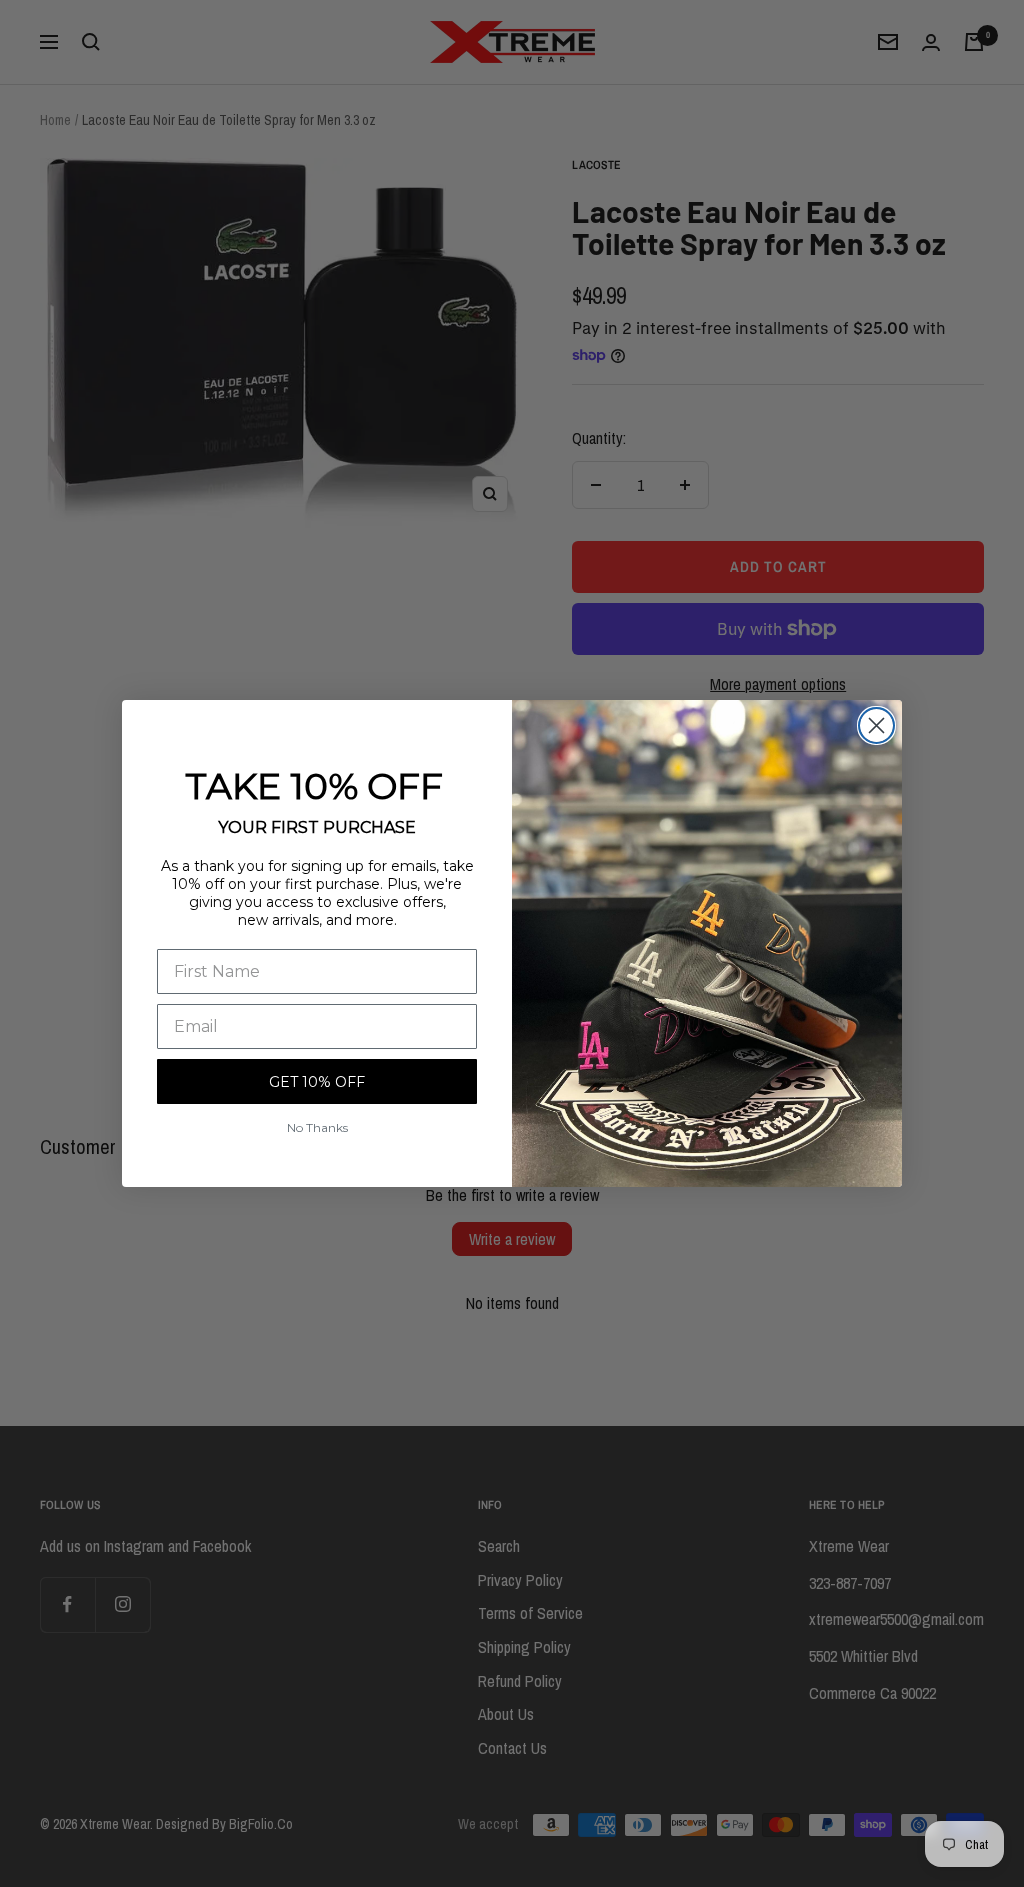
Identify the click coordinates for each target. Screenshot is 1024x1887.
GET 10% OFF (317, 1082)
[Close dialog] (876, 725)
